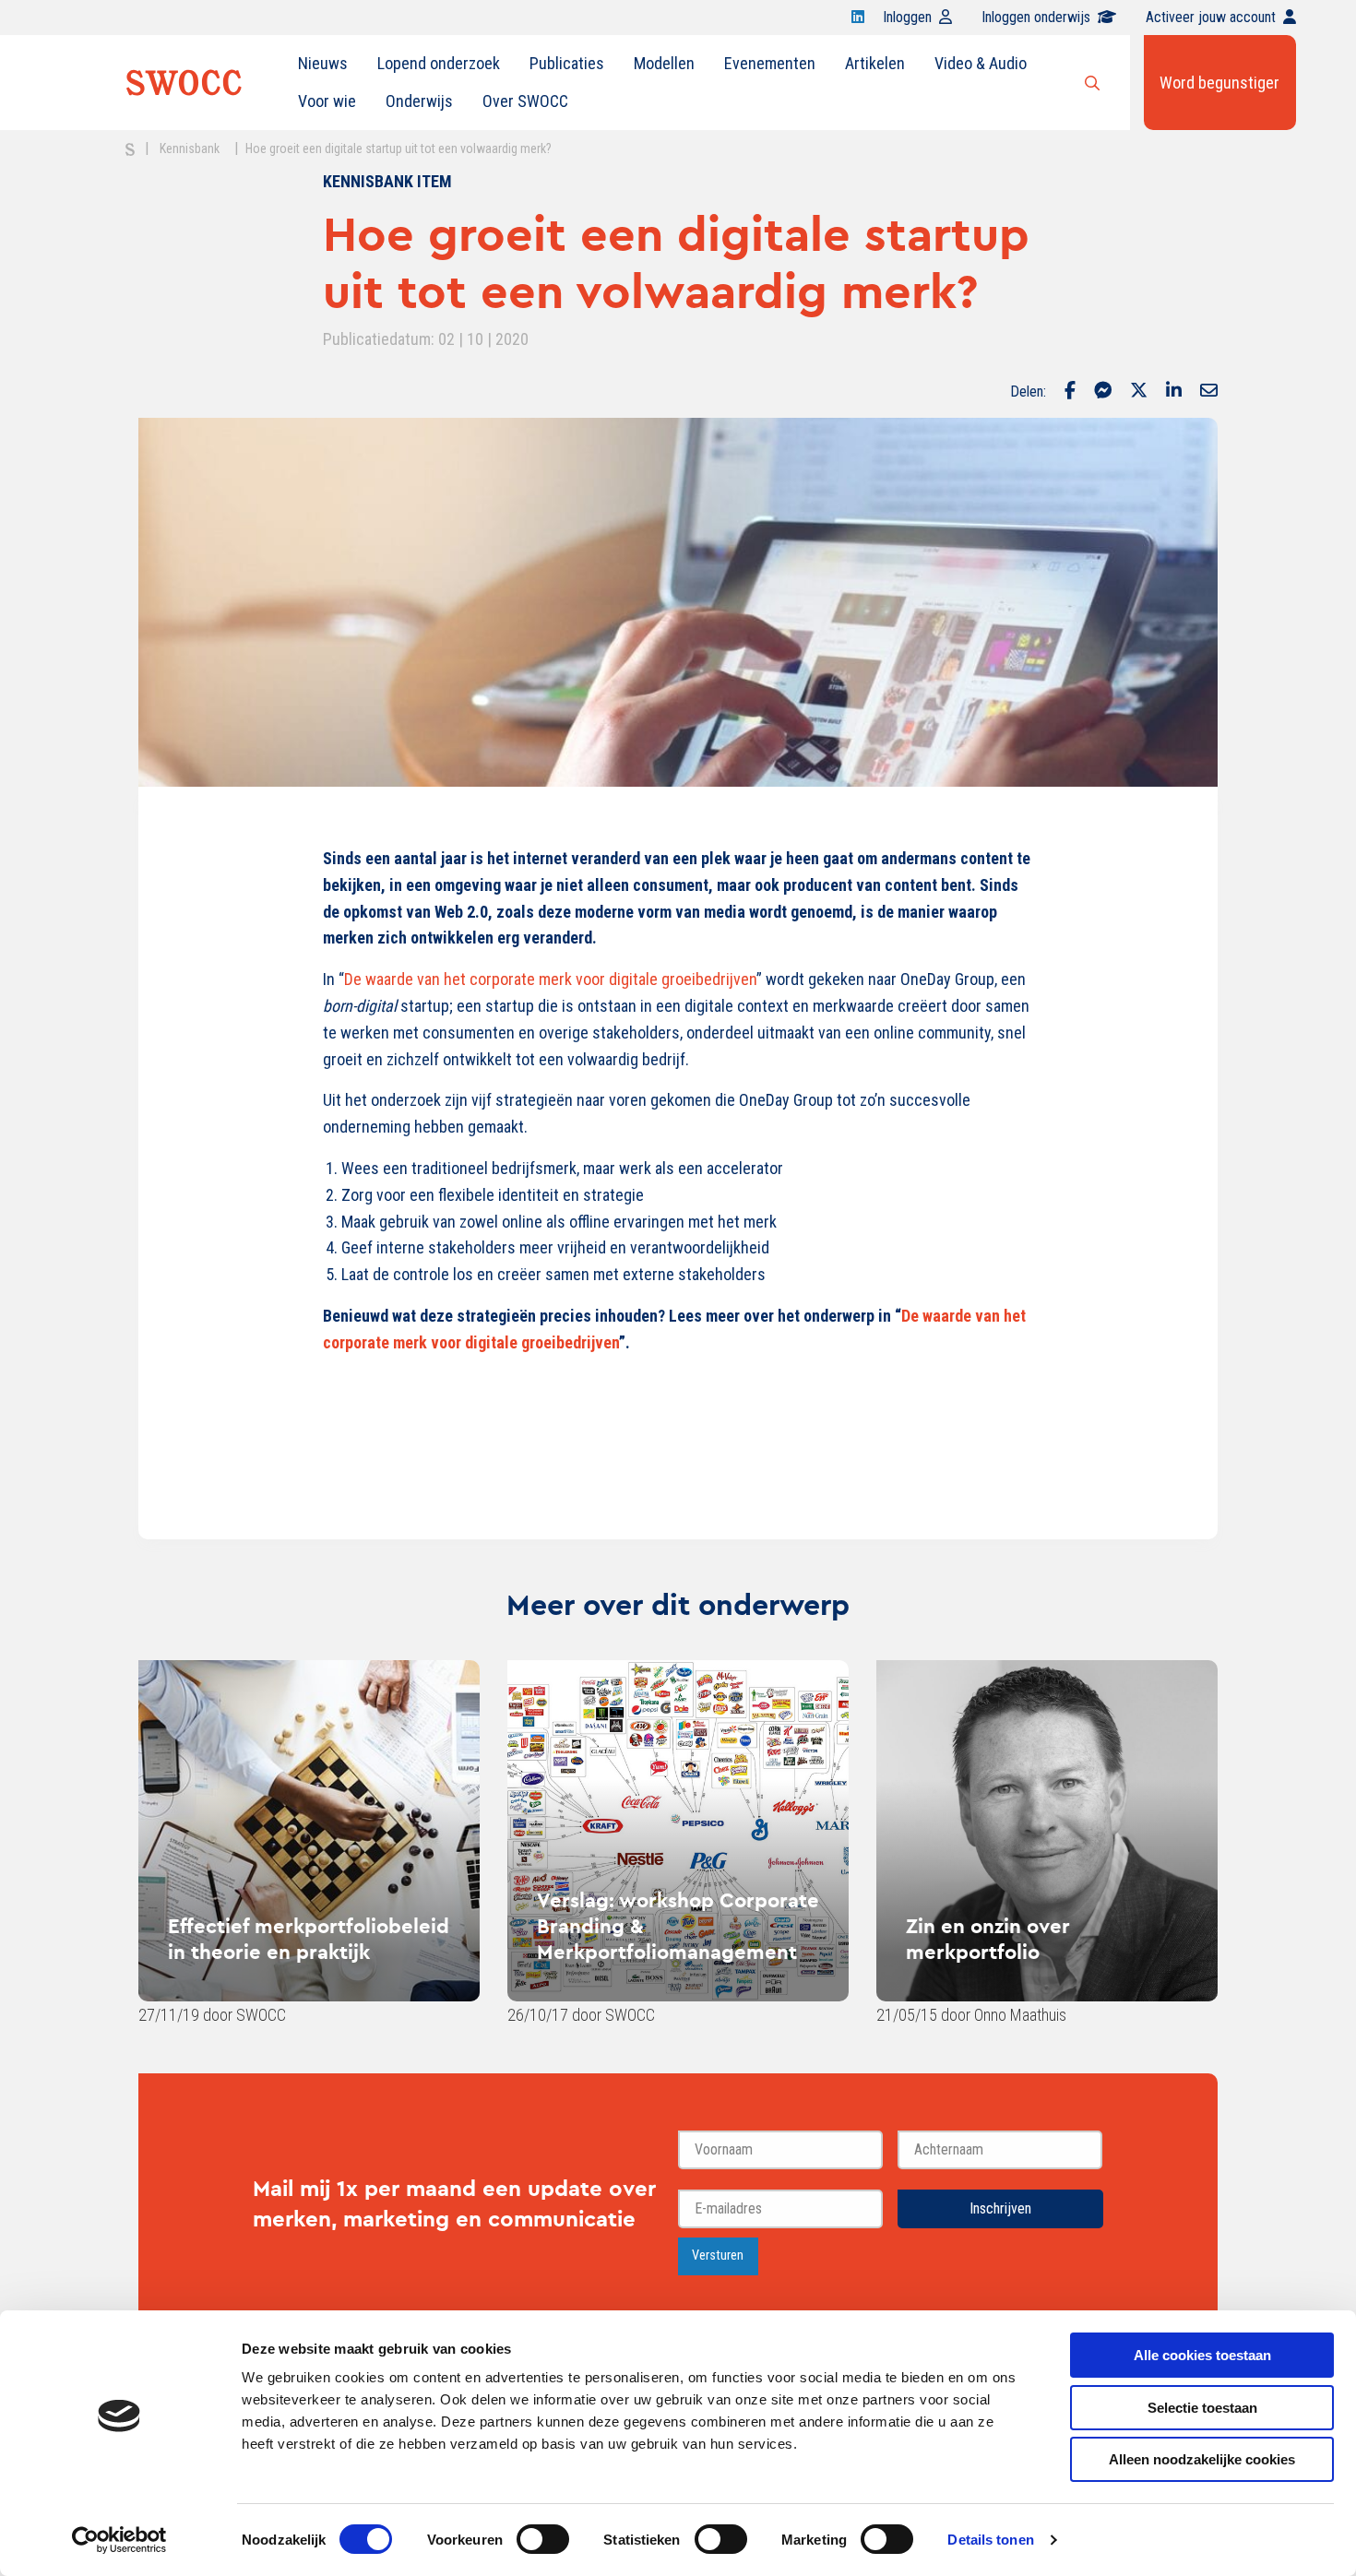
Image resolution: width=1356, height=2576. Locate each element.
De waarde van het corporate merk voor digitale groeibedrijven (550, 979)
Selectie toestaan (1202, 2408)
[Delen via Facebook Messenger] (1103, 392)
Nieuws (323, 63)
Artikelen (875, 63)
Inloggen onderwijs (1036, 17)
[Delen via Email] (1209, 392)
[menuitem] (323, 64)
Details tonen (990, 2540)
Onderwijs (419, 101)
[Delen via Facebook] (1070, 392)
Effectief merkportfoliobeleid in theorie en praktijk (309, 1939)
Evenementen (770, 63)
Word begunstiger (1219, 83)
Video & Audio (981, 63)
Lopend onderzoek (439, 63)
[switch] (543, 2539)
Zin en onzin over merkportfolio (988, 1939)
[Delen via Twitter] (1139, 392)
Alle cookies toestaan (1202, 2355)
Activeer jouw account (1211, 17)
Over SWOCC (525, 101)
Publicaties (567, 63)
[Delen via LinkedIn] (1174, 392)
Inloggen (907, 17)
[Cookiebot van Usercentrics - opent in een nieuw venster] (119, 2540)
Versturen (718, 2255)
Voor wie (327, 101)
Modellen (664, 63)
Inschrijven (1000, 2208)
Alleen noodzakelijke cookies (1202, 2459)
